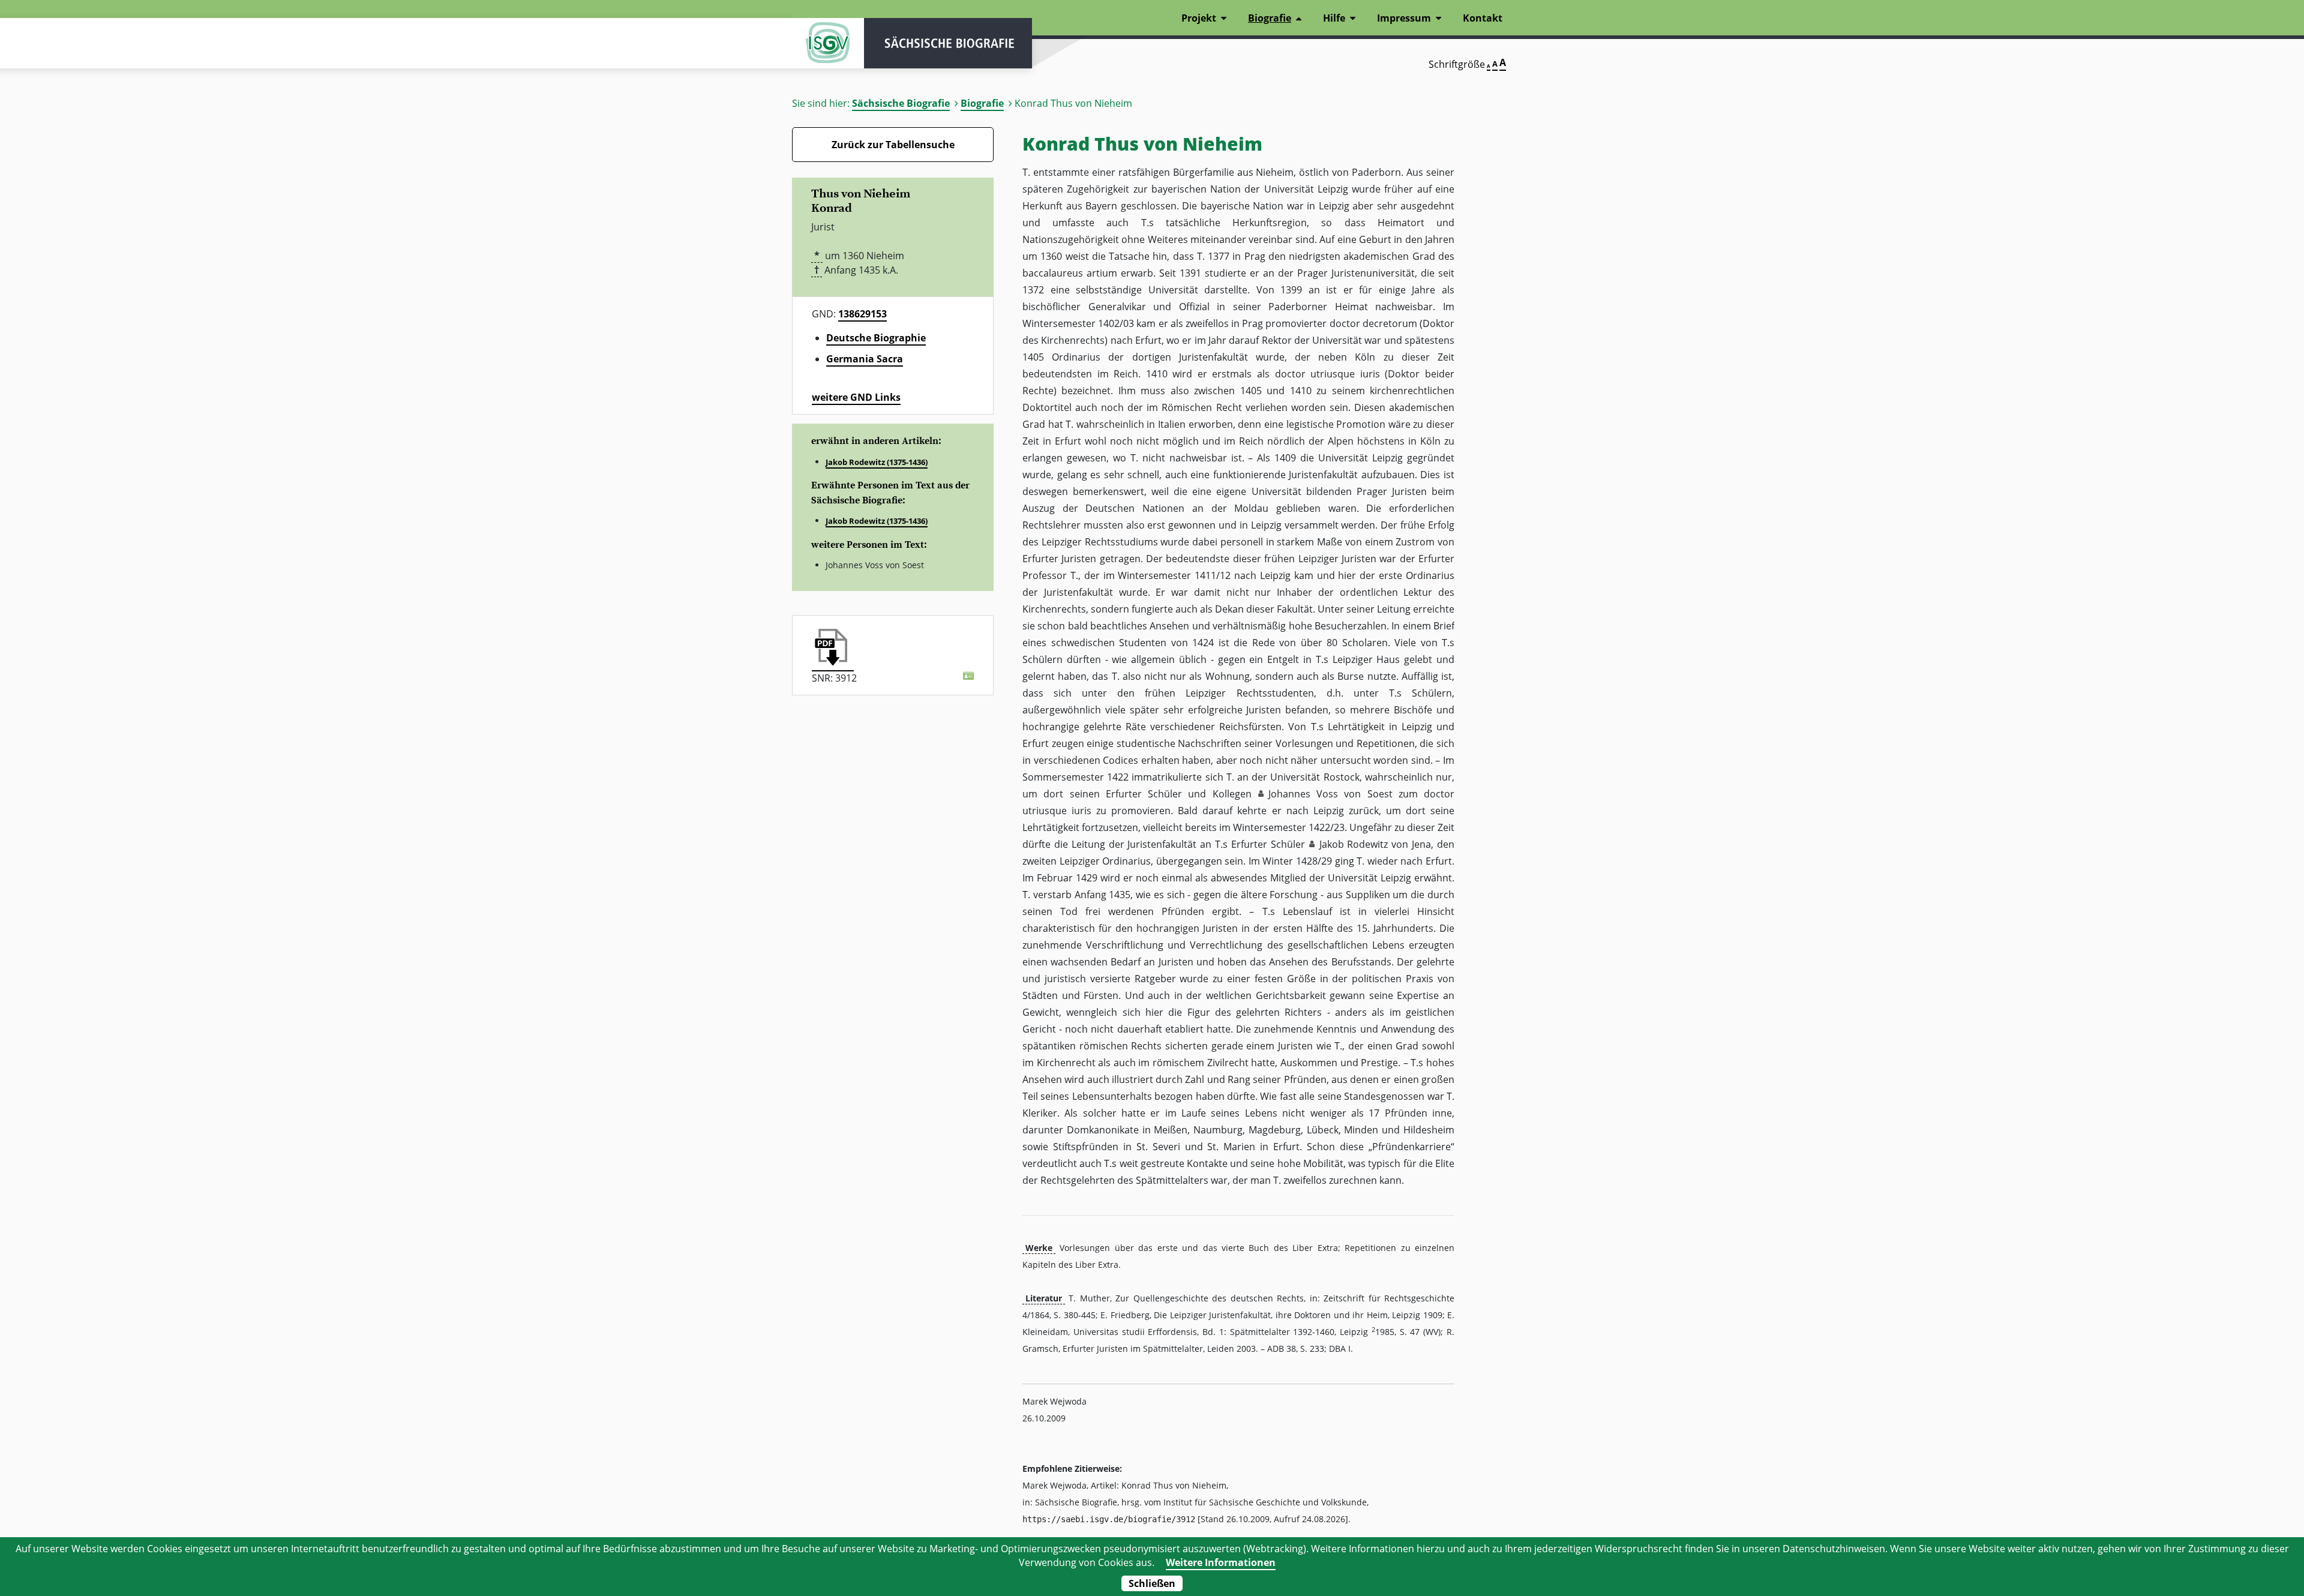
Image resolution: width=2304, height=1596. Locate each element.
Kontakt (1483, 18)
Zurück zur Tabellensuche (893, 145)
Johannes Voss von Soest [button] (1330, 794)
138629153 (862, 314)
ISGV (828, 43)
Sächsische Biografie (901, 103)
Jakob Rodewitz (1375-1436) (877, 462)
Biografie (982, 103)
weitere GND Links (856, 397)
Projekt (1199, 18)
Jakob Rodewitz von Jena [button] (1375, 844)
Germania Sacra (865, 359)
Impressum (1404, 18)
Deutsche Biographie (876, 338)
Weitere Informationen (1221, 1562)
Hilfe (1334, 18)
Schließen (1152, 1583)
